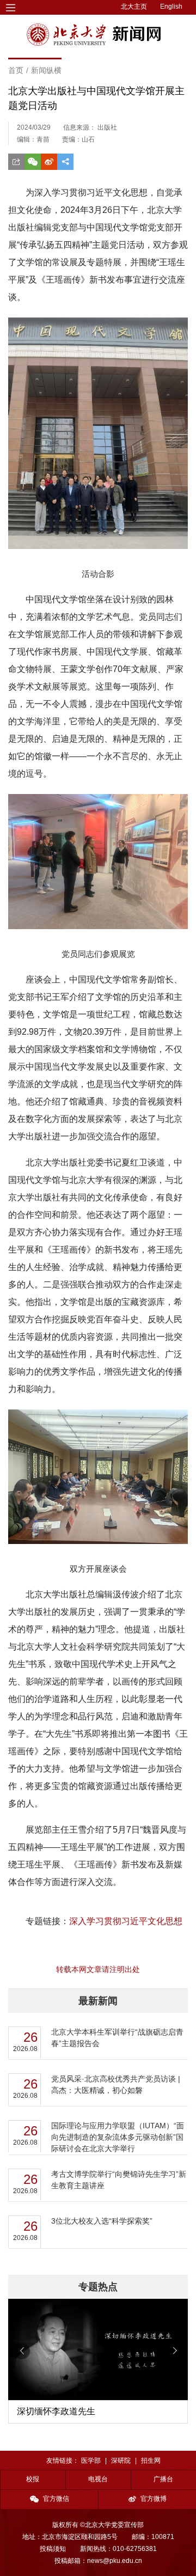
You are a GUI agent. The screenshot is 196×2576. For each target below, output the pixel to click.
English (171, 7)
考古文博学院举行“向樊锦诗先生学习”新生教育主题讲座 (119, 2180)
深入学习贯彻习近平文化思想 (126, 1921)
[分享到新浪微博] (49, 162)
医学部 (91, 2461)
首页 (16, 70)
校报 (33, 2479)
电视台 (98, 2479)
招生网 (151, 2461)
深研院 (121, 2461)
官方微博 (154, 2499)
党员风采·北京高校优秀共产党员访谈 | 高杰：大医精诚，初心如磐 (116, 2084)
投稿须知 (53, 2549)
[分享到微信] (33, 162)
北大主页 (134, 7)
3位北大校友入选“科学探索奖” (102, 2221)
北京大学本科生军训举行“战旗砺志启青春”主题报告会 (117, 2038)
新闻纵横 (46, 70)
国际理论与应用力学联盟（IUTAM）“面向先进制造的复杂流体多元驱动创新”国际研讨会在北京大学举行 (118, 2137)
